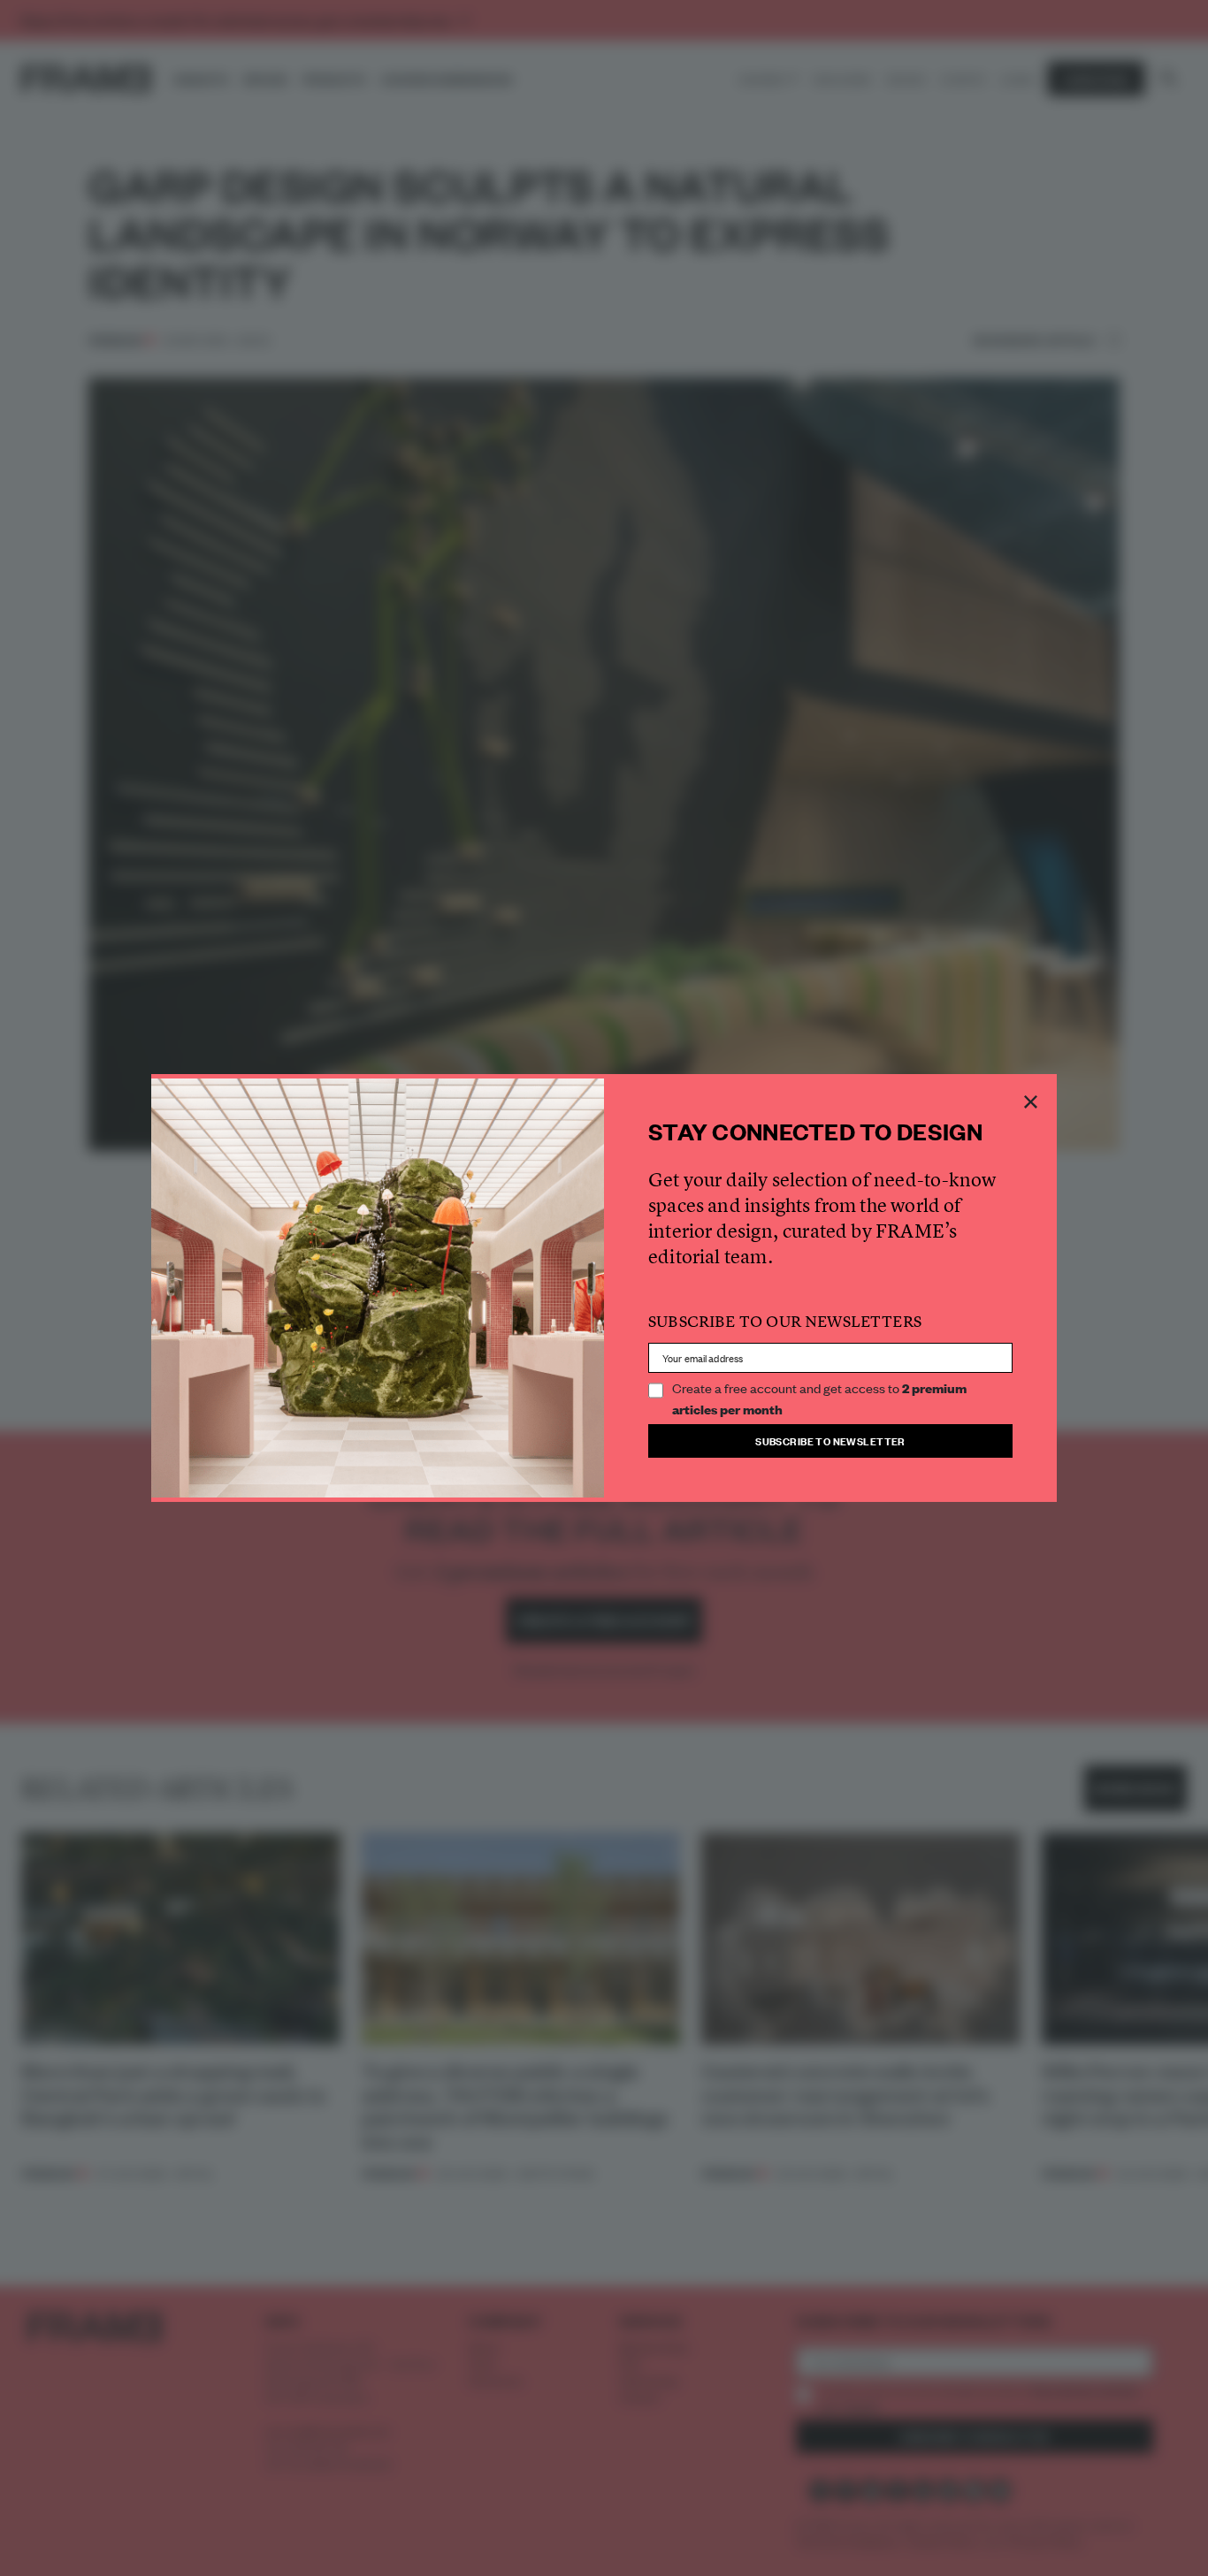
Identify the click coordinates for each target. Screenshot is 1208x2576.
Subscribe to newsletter (830, 1440)
